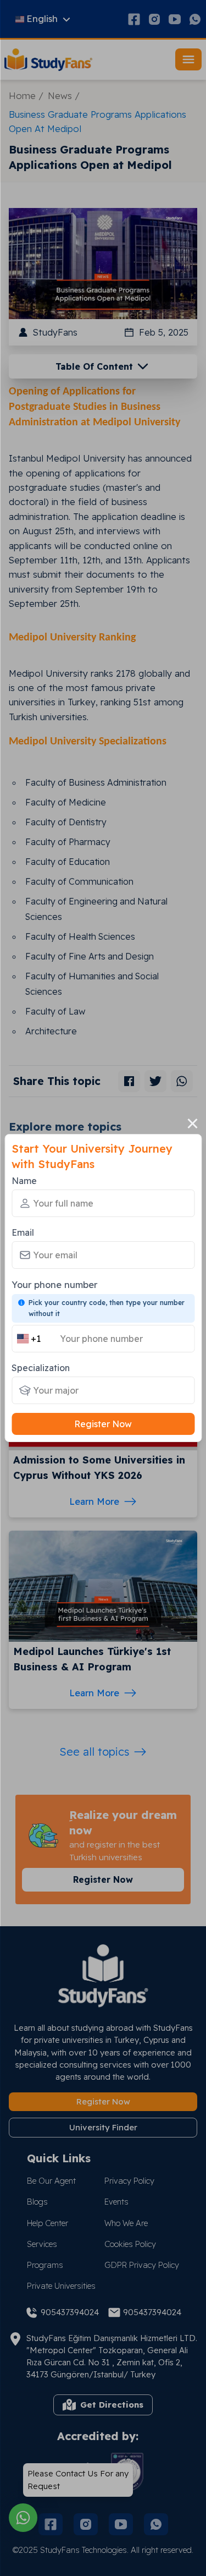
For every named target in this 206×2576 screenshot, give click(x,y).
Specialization (41, 1368)
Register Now (103, 1424)
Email (23, 1232)
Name (24, 1181)
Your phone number (54, 1284)
